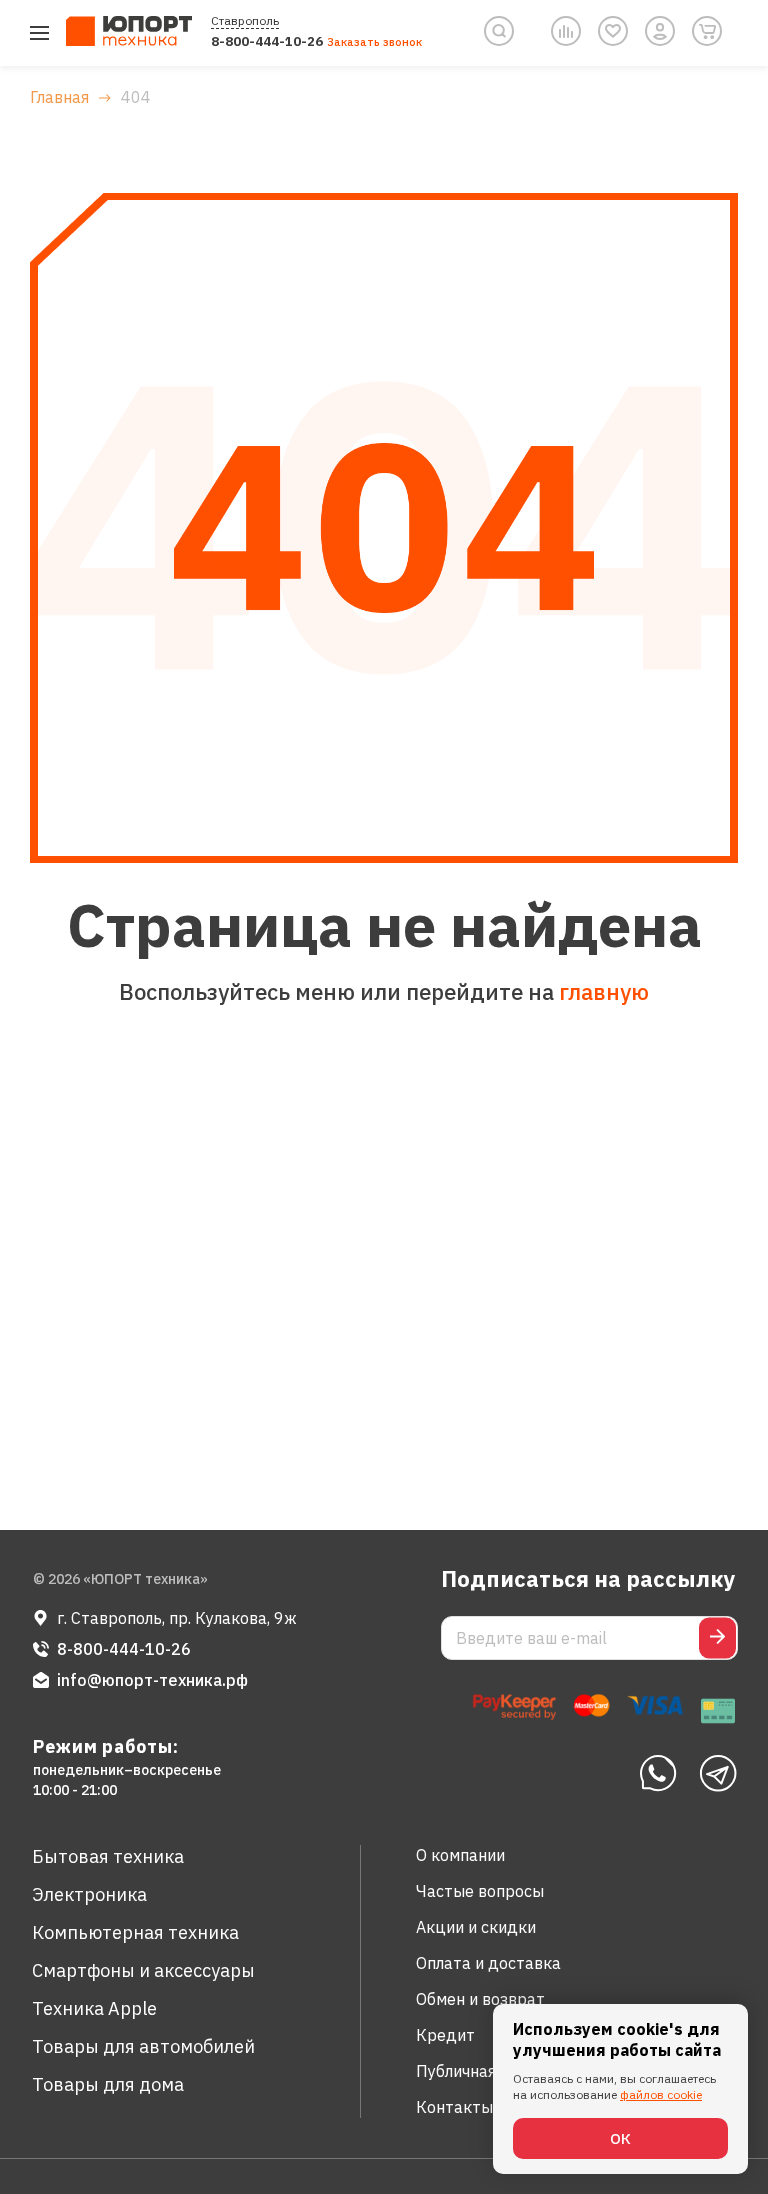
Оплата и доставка (488, 1963)
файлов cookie (661, 2094)
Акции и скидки (476, 1927)
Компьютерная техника (135, 1932)
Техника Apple (94, 2008)
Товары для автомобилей (143, 2046)
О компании (460, 1855)
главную (604, 991)
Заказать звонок (374, 42)
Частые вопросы (480, 1891)
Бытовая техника (108, 1856)
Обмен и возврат (480, 1999)
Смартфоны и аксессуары (143, 1970)
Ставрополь (245, 20)
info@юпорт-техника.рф (152, 1680)
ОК (620, 2138)
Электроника (89, 1894)
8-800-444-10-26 (267, 41)
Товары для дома (108, 2084)
